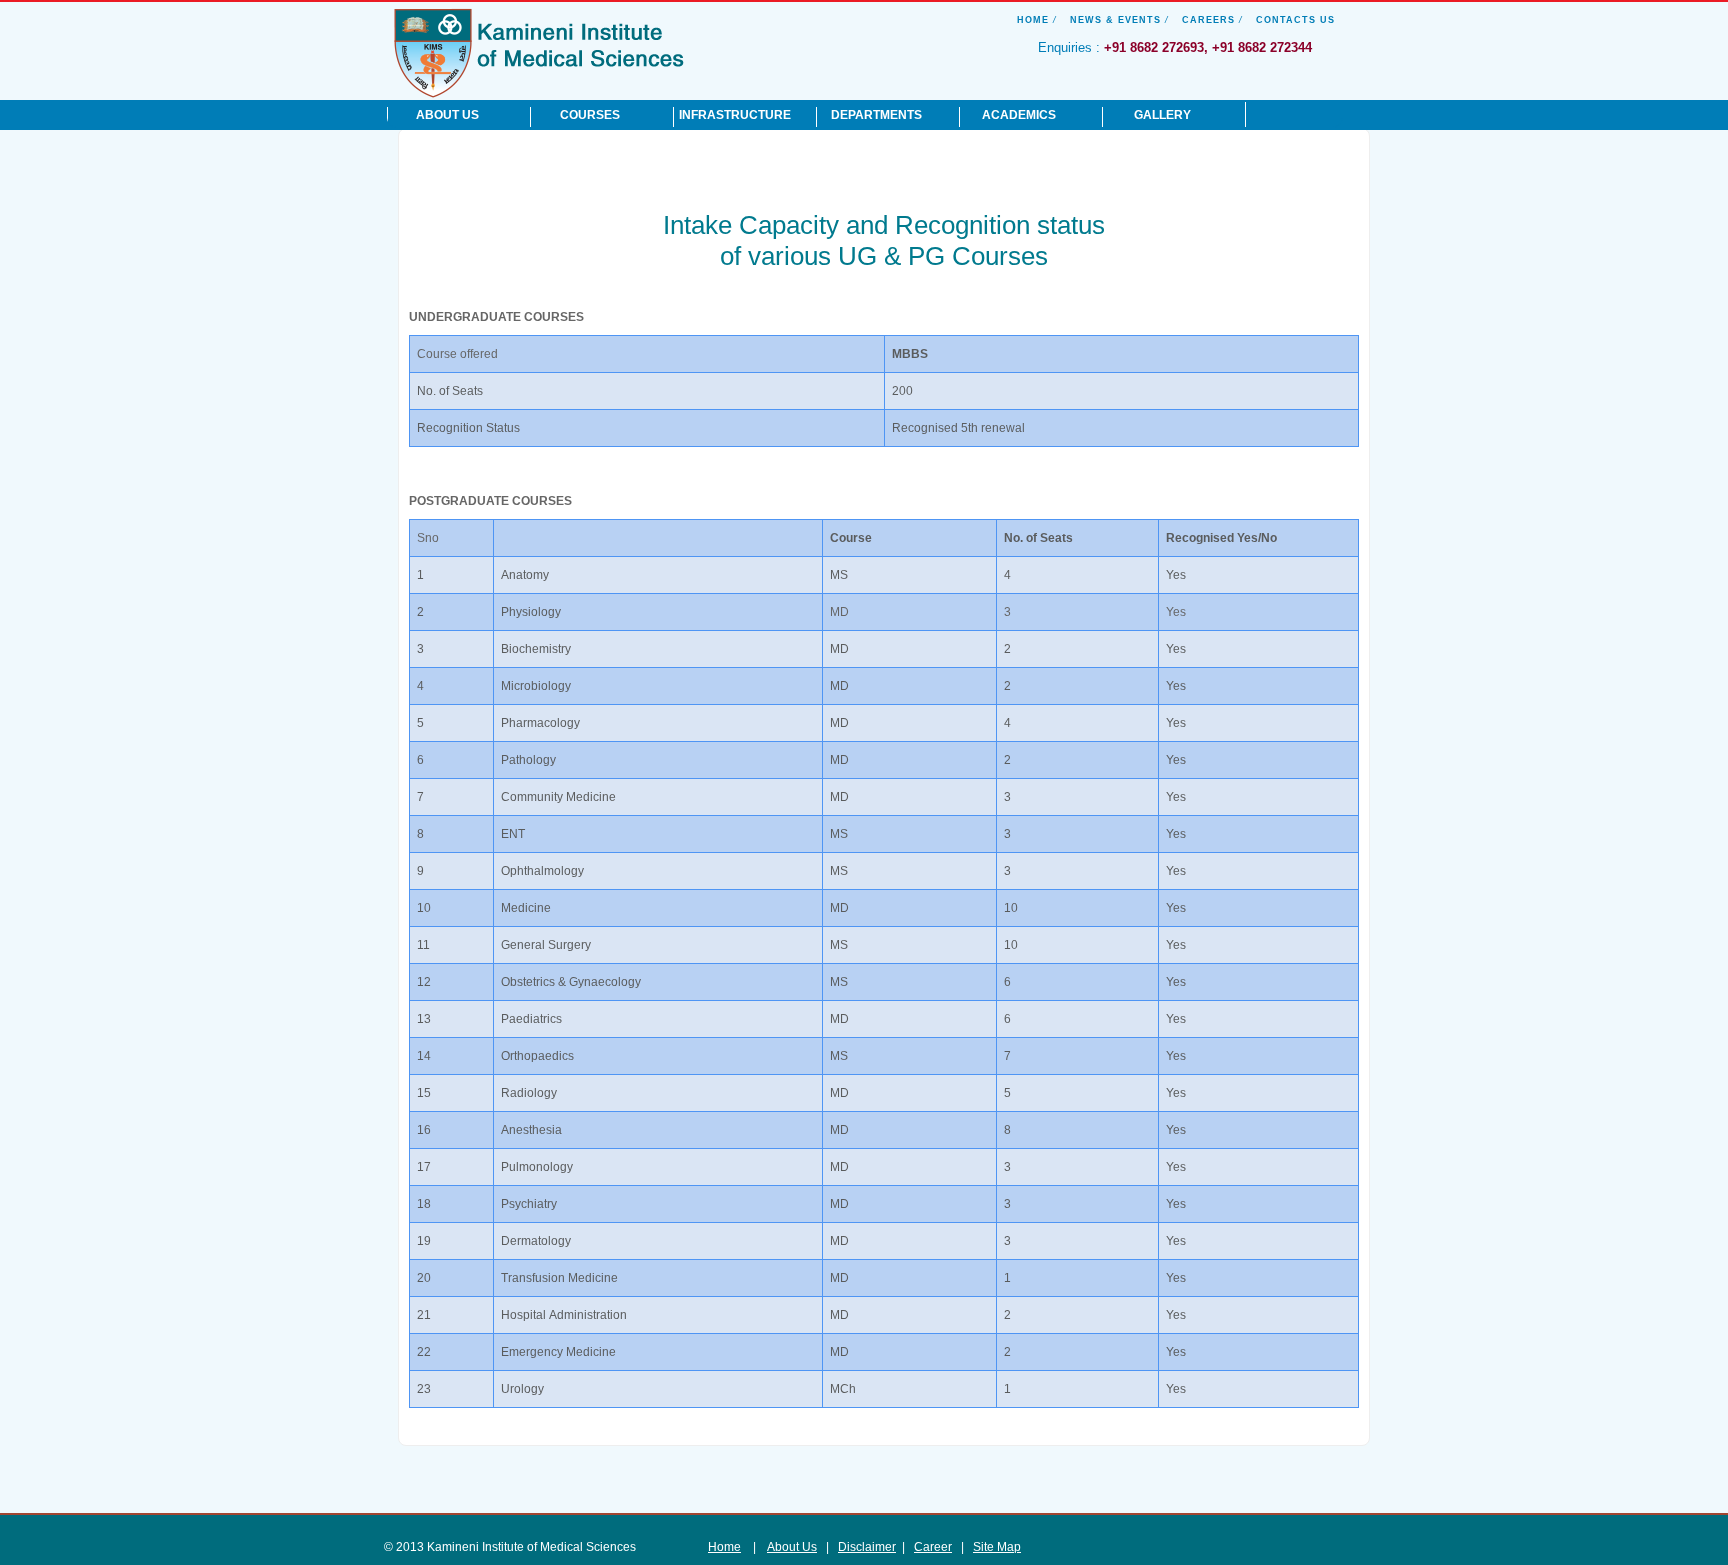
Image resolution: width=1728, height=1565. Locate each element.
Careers (1208, 20)
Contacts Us (1295, 20)
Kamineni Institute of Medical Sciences (539, 52)
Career (933, 1547)
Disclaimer (867, 1547)
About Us (792, 1547)
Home (1033, 20)
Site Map (997, 1547)
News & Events (1115, 20)
